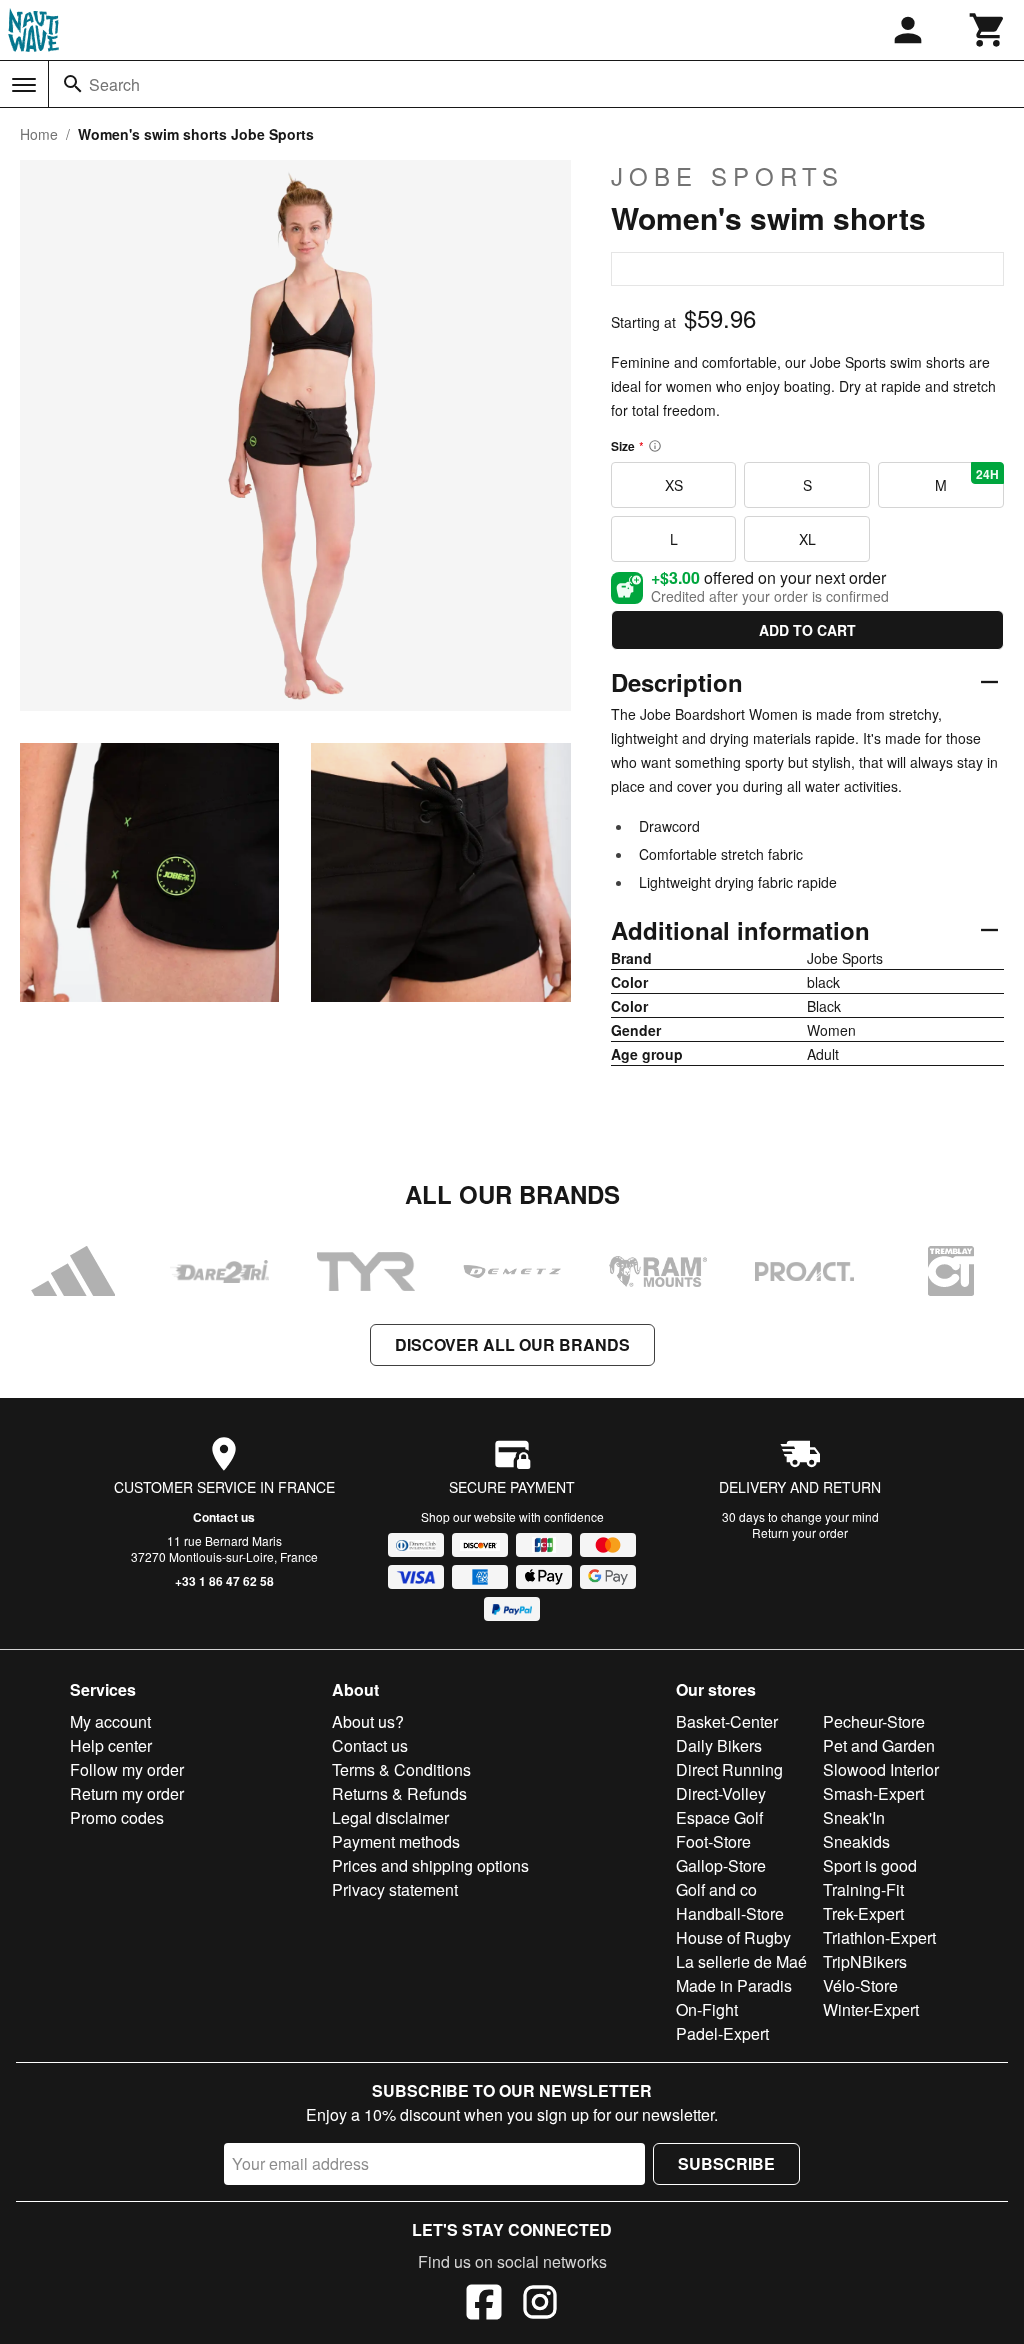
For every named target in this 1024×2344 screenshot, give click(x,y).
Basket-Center (727, 1721)
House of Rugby (733, 1937)
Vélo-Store (860, 1985)
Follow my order (127, 1769)
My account (110, 1721)
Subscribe (726, 2163)
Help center (111, 1745)
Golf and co (716, 1889)
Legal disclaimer (390, 1817)
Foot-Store (713, 1841)
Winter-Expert (871, 2009)
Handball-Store (730, 1913)
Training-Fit (863, 1889)
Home (39, 134)
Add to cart (807, 630)
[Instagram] (540, 2305)
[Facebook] (484, 2305)
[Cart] (988, 30)
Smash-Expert (873, 1793)
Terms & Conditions (401, 1769)
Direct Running (729, 1769)
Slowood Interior (881, 1769)
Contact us (224, 1517)
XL (807, 539)
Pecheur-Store (874, 1721)
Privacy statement (395, 1889)
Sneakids (856, 1841)
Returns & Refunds (399, 1793)
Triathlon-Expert (879, 1937)
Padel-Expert (722, 2033)
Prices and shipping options (430, 1865)
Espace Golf (719, 1817)
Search (114, 84)
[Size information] (655, 446)
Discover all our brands (512, 1344)
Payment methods (396, 1841)
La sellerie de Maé (741, 1961)
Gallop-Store (721, 1865)
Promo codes (117, 1817)
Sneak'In (854, 1817)
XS (674, 485)
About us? (368, 1721)
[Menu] (24, 85)
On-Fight (707, 2009)
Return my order (127, 1793)
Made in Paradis (734, 1985)
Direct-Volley (721, 1793)
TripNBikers (865, 1961)
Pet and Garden (879, 1745)
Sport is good (870, 1865)
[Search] (73, 84)
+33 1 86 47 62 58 (224, 1581)
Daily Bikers (719, 1745)
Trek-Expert (863, 1913)
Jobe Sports (727, 176)
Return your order (800, 1532)
